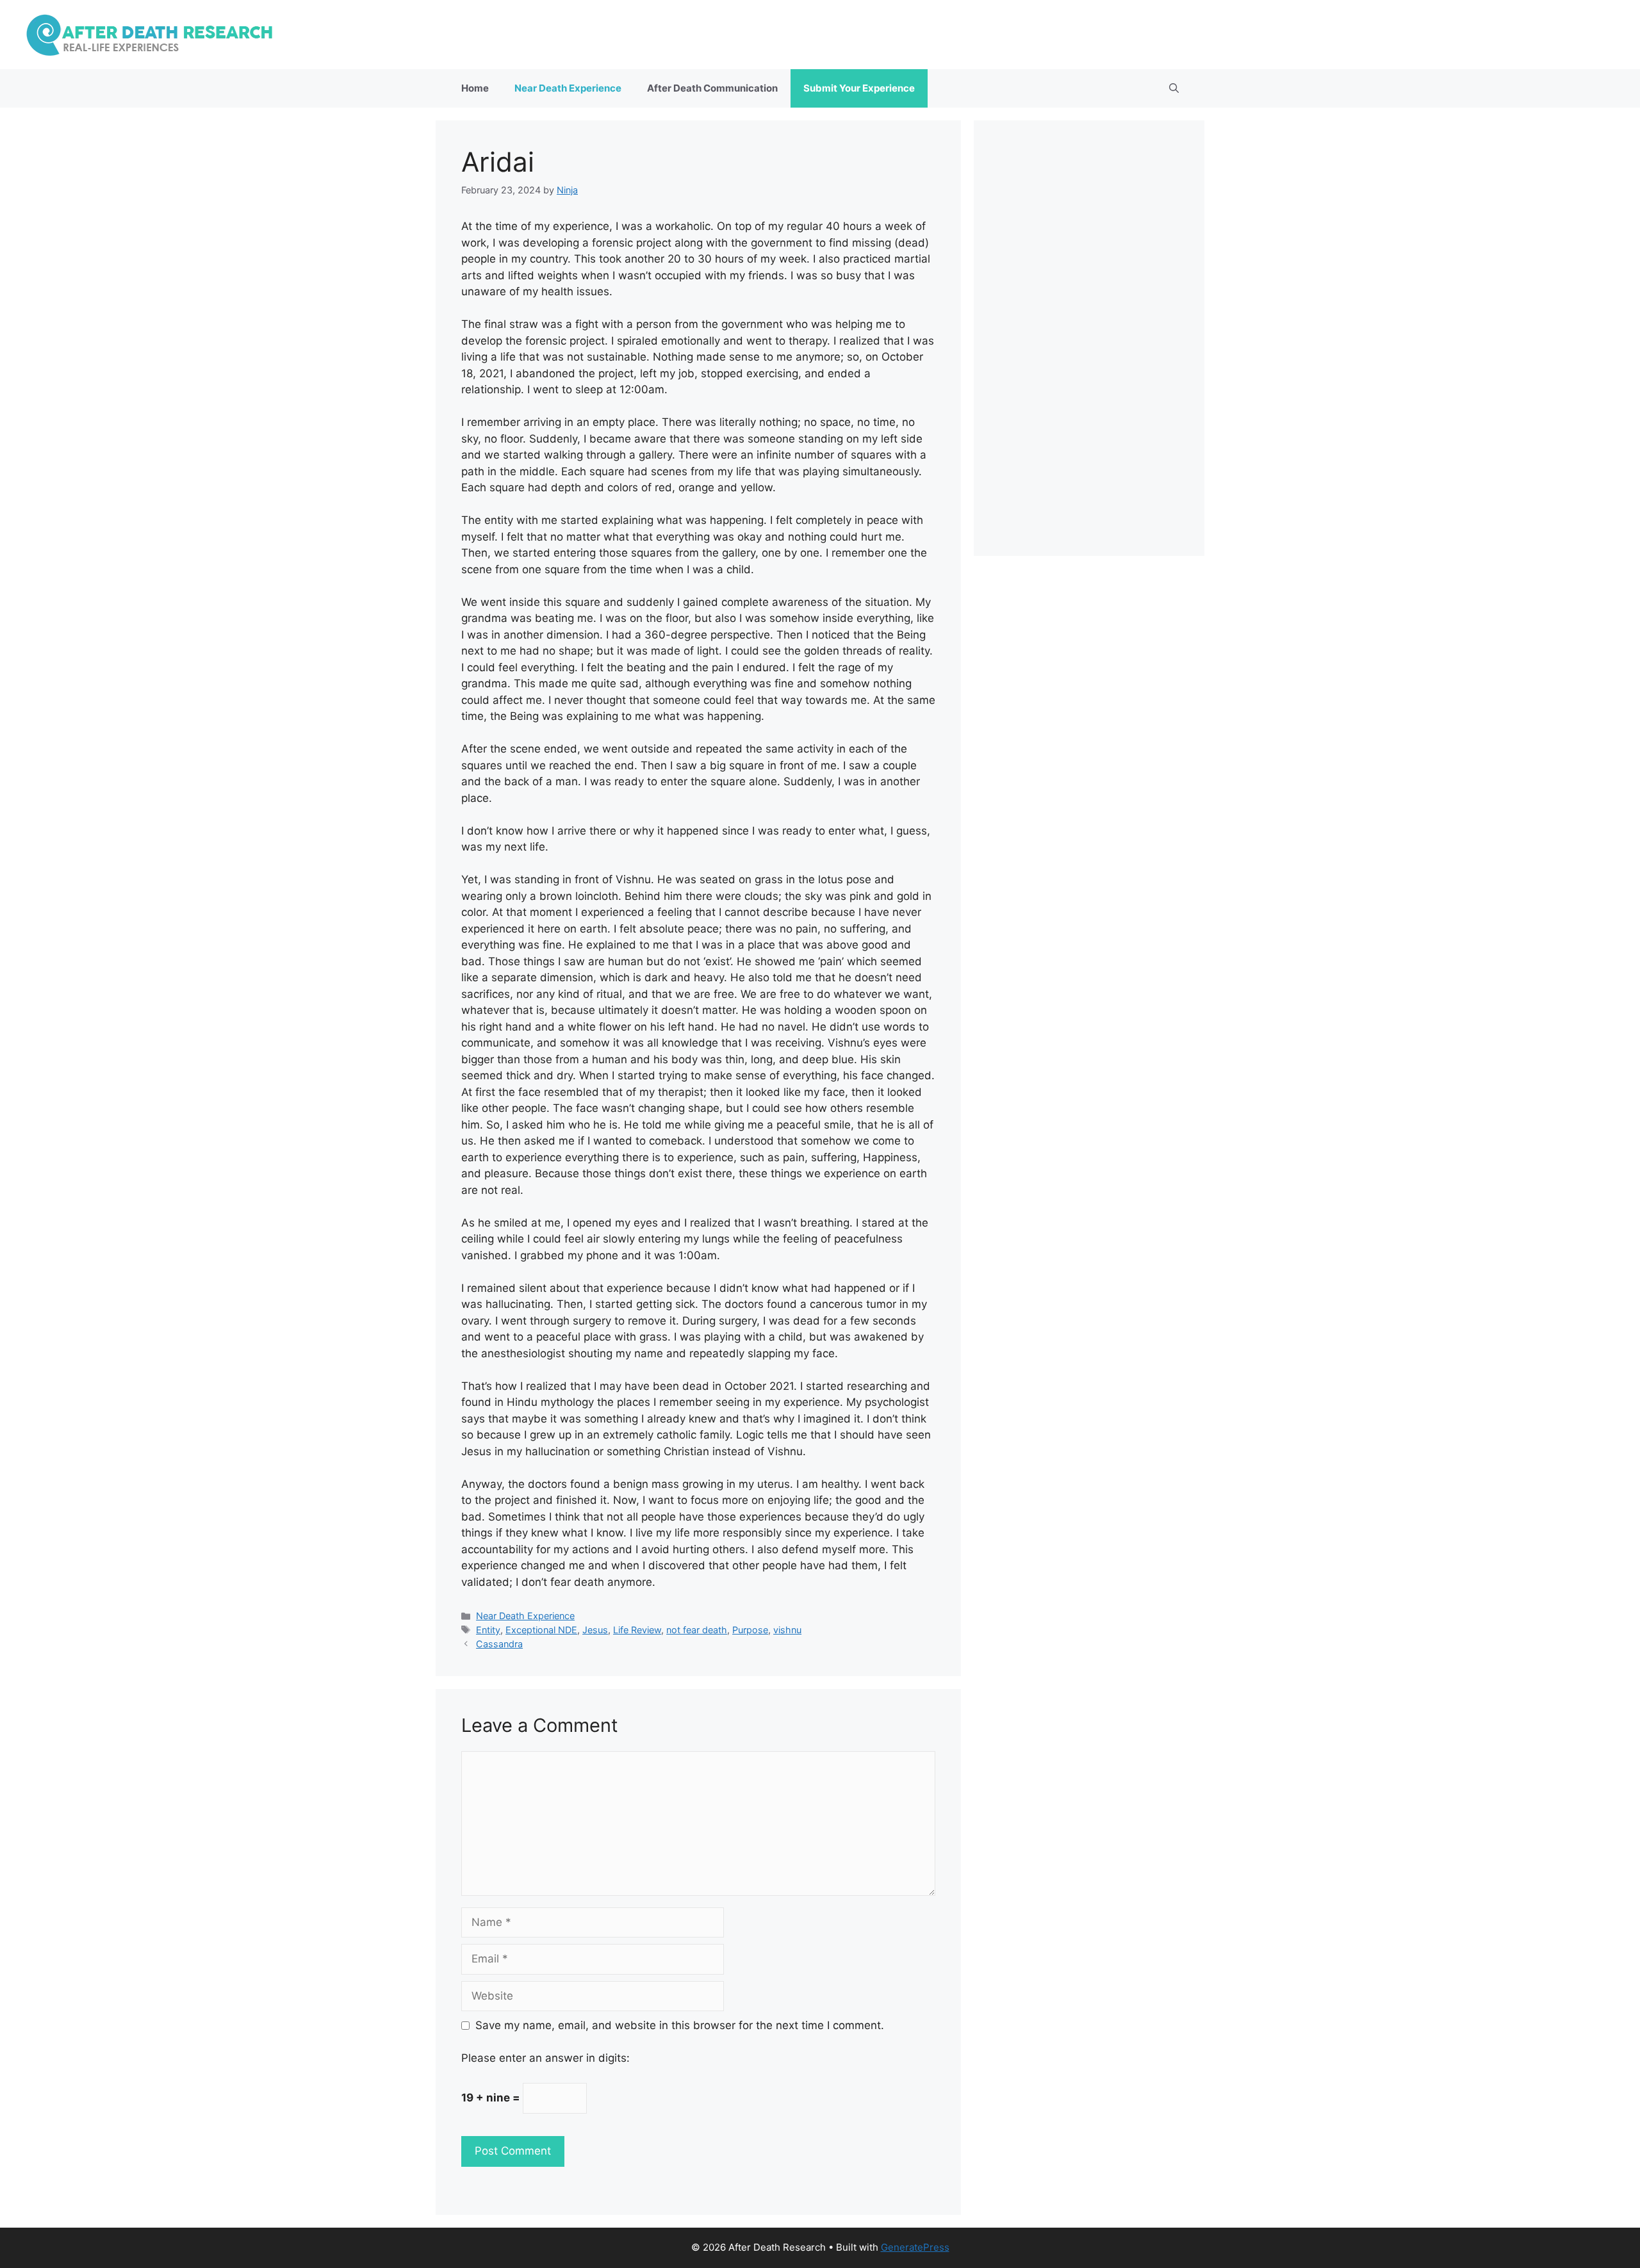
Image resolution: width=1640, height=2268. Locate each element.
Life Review (637, 1630)
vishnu (787, 1630)
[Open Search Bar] (1174, 88)
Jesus (595, 1630)
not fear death (697, 1630)
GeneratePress (915, 2247)
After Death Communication (712, 88)
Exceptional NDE (541, 1630)
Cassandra (499, 1644)
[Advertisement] (1089, 338)
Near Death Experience (568, 88)
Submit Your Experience (859, 88)
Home (475, 88)
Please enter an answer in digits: (545, 2058)
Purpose (750, 1630)
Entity (488, 1630)
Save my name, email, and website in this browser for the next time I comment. (680, 2025)
